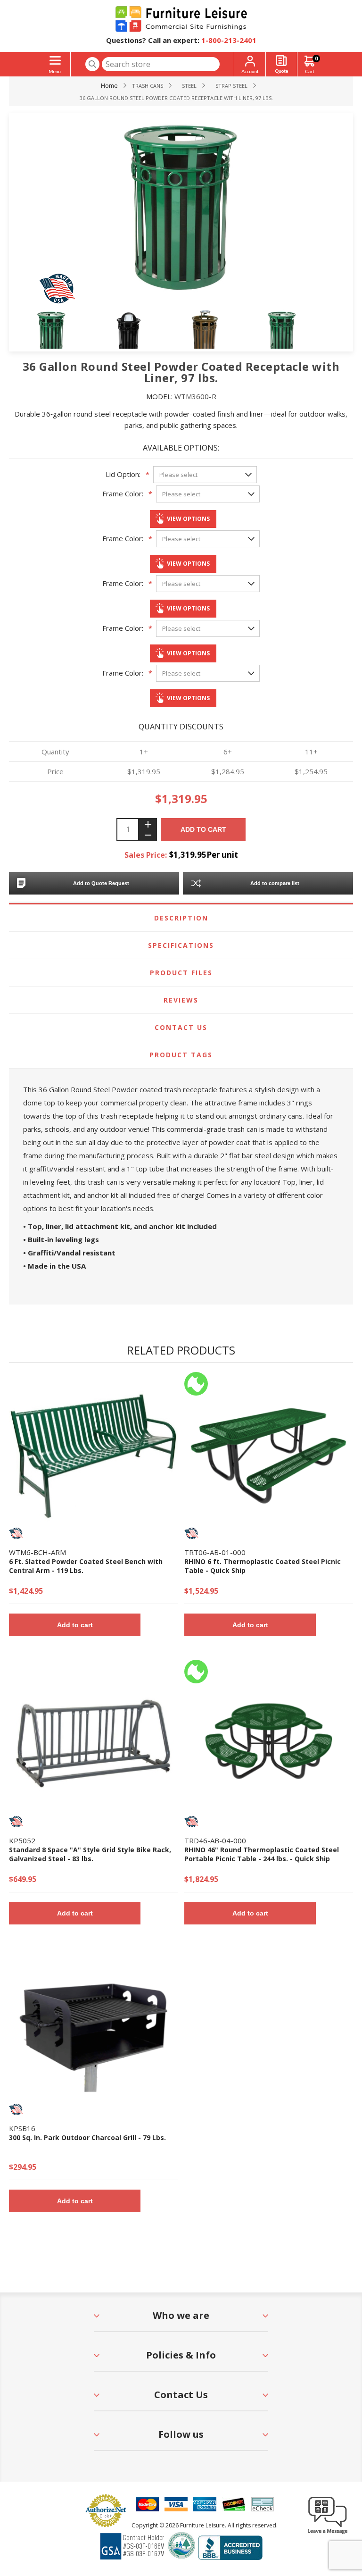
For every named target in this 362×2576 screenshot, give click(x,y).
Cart (316, 58)
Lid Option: (123, 474)
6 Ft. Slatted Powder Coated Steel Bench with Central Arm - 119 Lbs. (86, 1566)
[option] (66, 332)
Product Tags (181, 1055)
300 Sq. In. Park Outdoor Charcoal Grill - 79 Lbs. (87, 2137)
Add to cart (203, 829)
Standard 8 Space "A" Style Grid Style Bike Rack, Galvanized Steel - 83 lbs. (90, 1854)
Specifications (181, 945)
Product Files (181, 973)
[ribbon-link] (16, 1533)
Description (181, 918)
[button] (328, 2534)
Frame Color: (123, 493)
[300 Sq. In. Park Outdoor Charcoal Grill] (93, 2032)
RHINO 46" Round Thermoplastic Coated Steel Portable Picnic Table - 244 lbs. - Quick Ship (262, 1854)
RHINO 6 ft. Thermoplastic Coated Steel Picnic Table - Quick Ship (263, 1566)
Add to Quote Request (101, 883)
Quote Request (281, 64)
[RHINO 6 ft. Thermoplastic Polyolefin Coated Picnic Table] (269, 1456)
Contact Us (181, 1027)
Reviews (181, 1000)
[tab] (181, 918)
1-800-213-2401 (229, 40)
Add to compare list (275, 883)
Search (92, 64)
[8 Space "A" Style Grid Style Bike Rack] (93, 1744)
